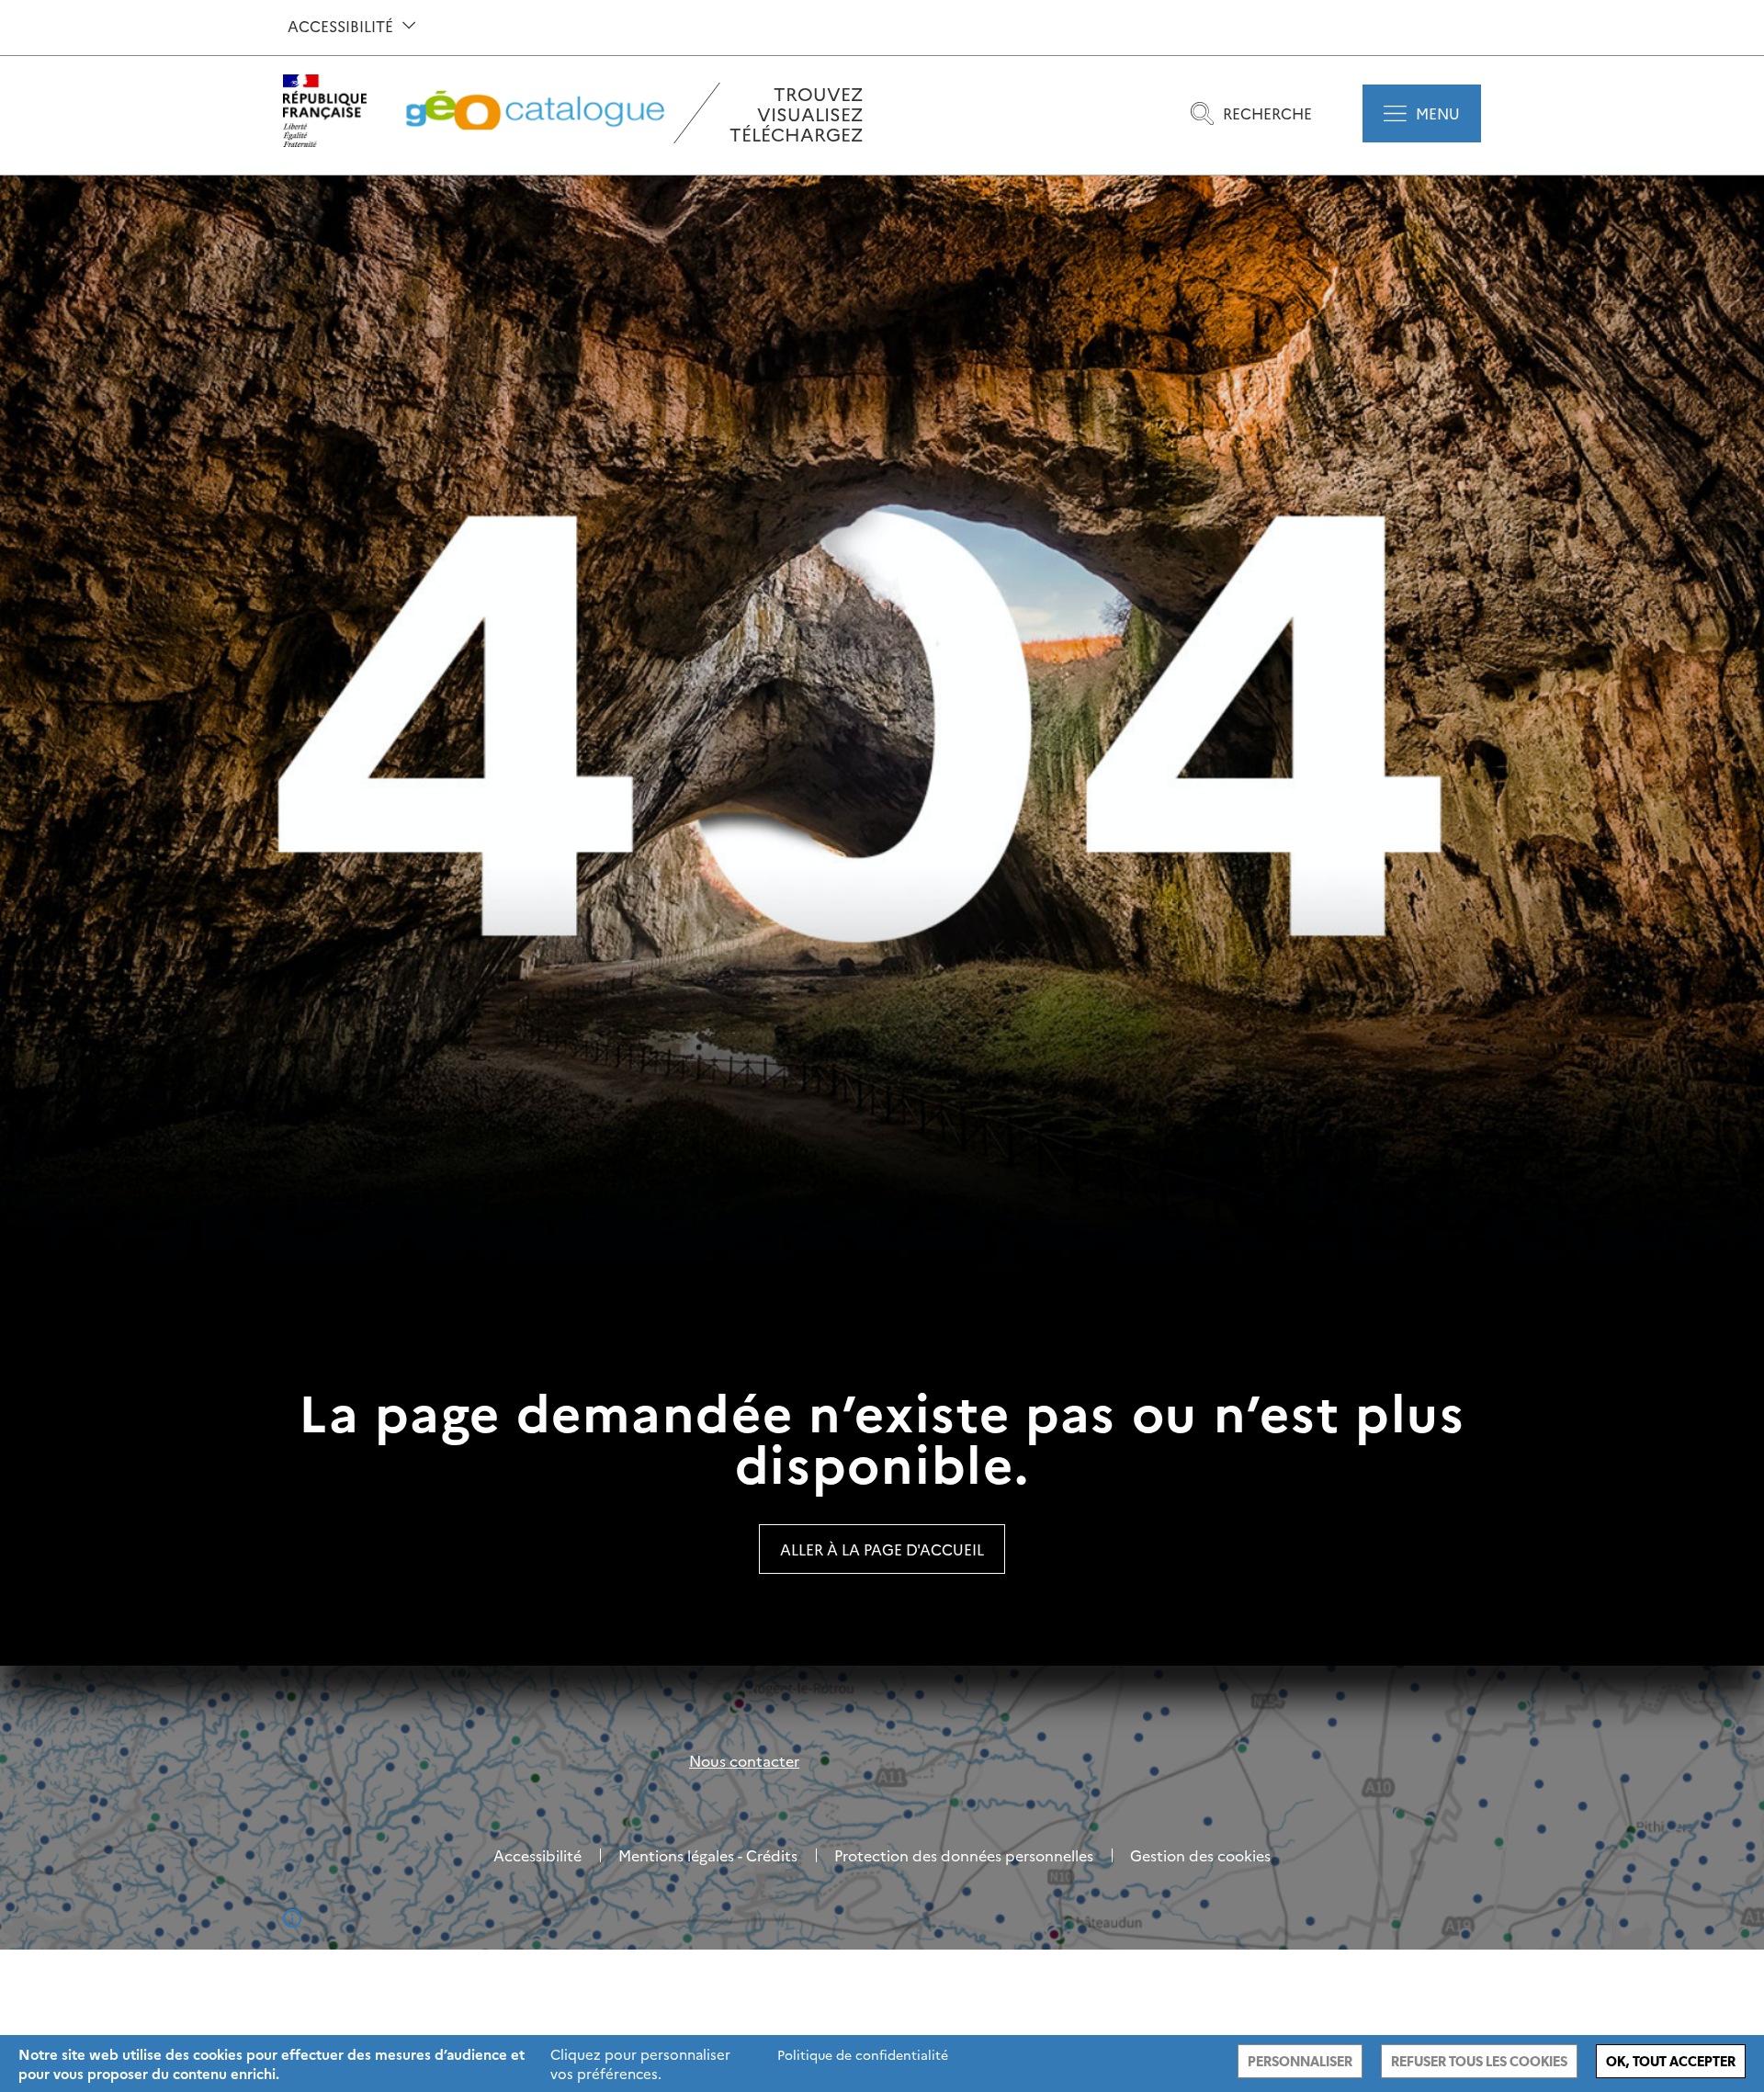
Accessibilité (340, 26)
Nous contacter (744, 1760)
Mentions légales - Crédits (708, 1855)
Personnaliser (1300, 2061)
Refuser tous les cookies (1479, 2061)
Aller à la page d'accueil (882, 1549)
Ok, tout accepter (1671, 2061)
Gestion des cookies (1200, 1855)
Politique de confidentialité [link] (863, 2054)
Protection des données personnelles (964, 1855)
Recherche (1267, 113)
